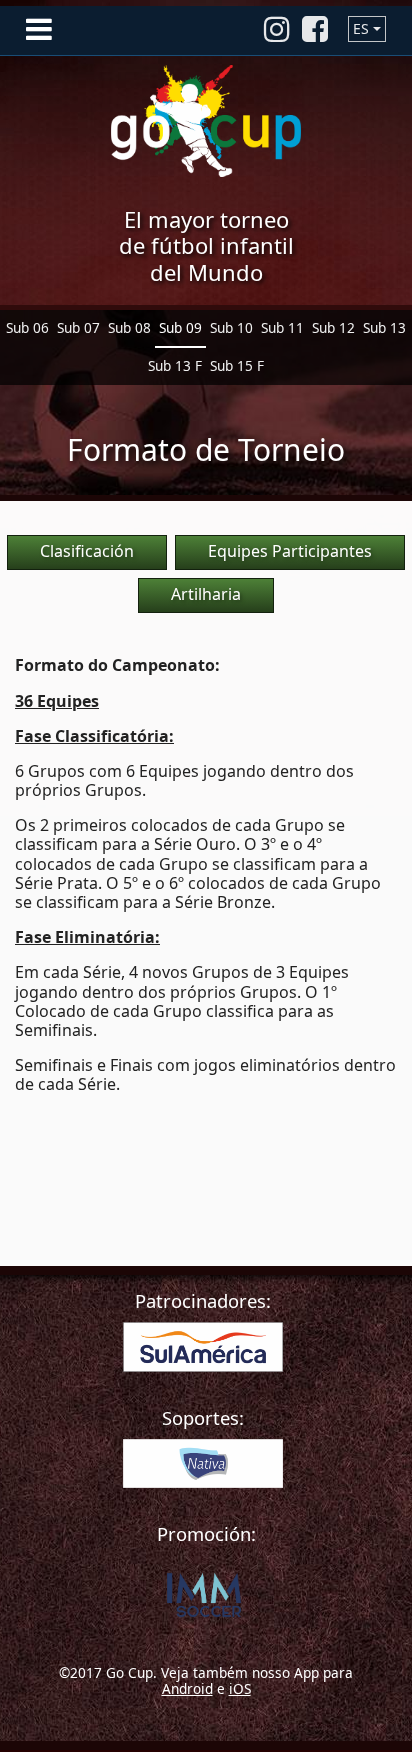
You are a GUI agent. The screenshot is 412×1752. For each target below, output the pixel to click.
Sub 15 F (237, 365)
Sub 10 (231, 327)
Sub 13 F (175, 365)
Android (187, 1688)
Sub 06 (27, 327)
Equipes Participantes (290, 551)
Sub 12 (333, 327)
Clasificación (87, 551)
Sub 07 (78, 327)
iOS (240, 1688)
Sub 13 (384, 327)
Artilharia (206, 594)
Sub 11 (282, 327)
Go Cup (206, 121)
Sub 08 (129, 327)
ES (361, 28)
